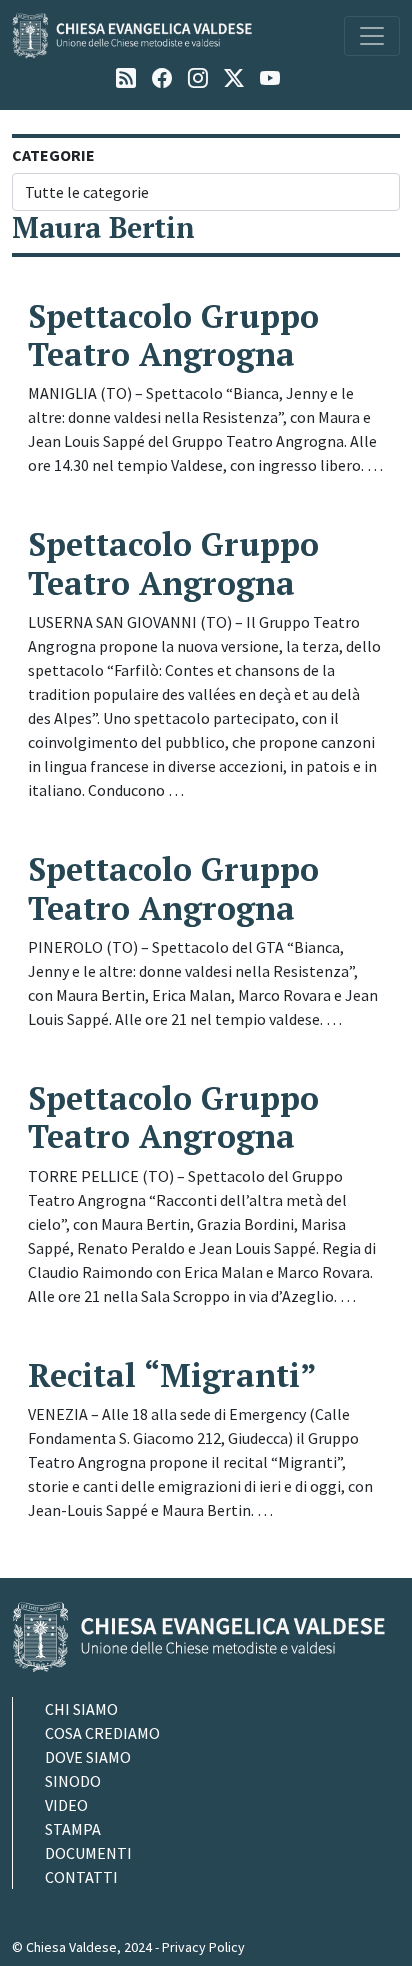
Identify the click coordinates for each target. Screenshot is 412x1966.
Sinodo (73, 1781)
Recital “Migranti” (172, 1375)
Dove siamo (88, 1757)
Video (66, 1805)
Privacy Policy (203, 1947)
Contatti (81, 1877)
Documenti (88, 1853)
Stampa (73, 1829)
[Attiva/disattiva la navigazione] (372, 36)
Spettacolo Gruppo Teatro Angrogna (173, 335)
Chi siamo (81, 1709)
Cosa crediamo (102, 1733)
